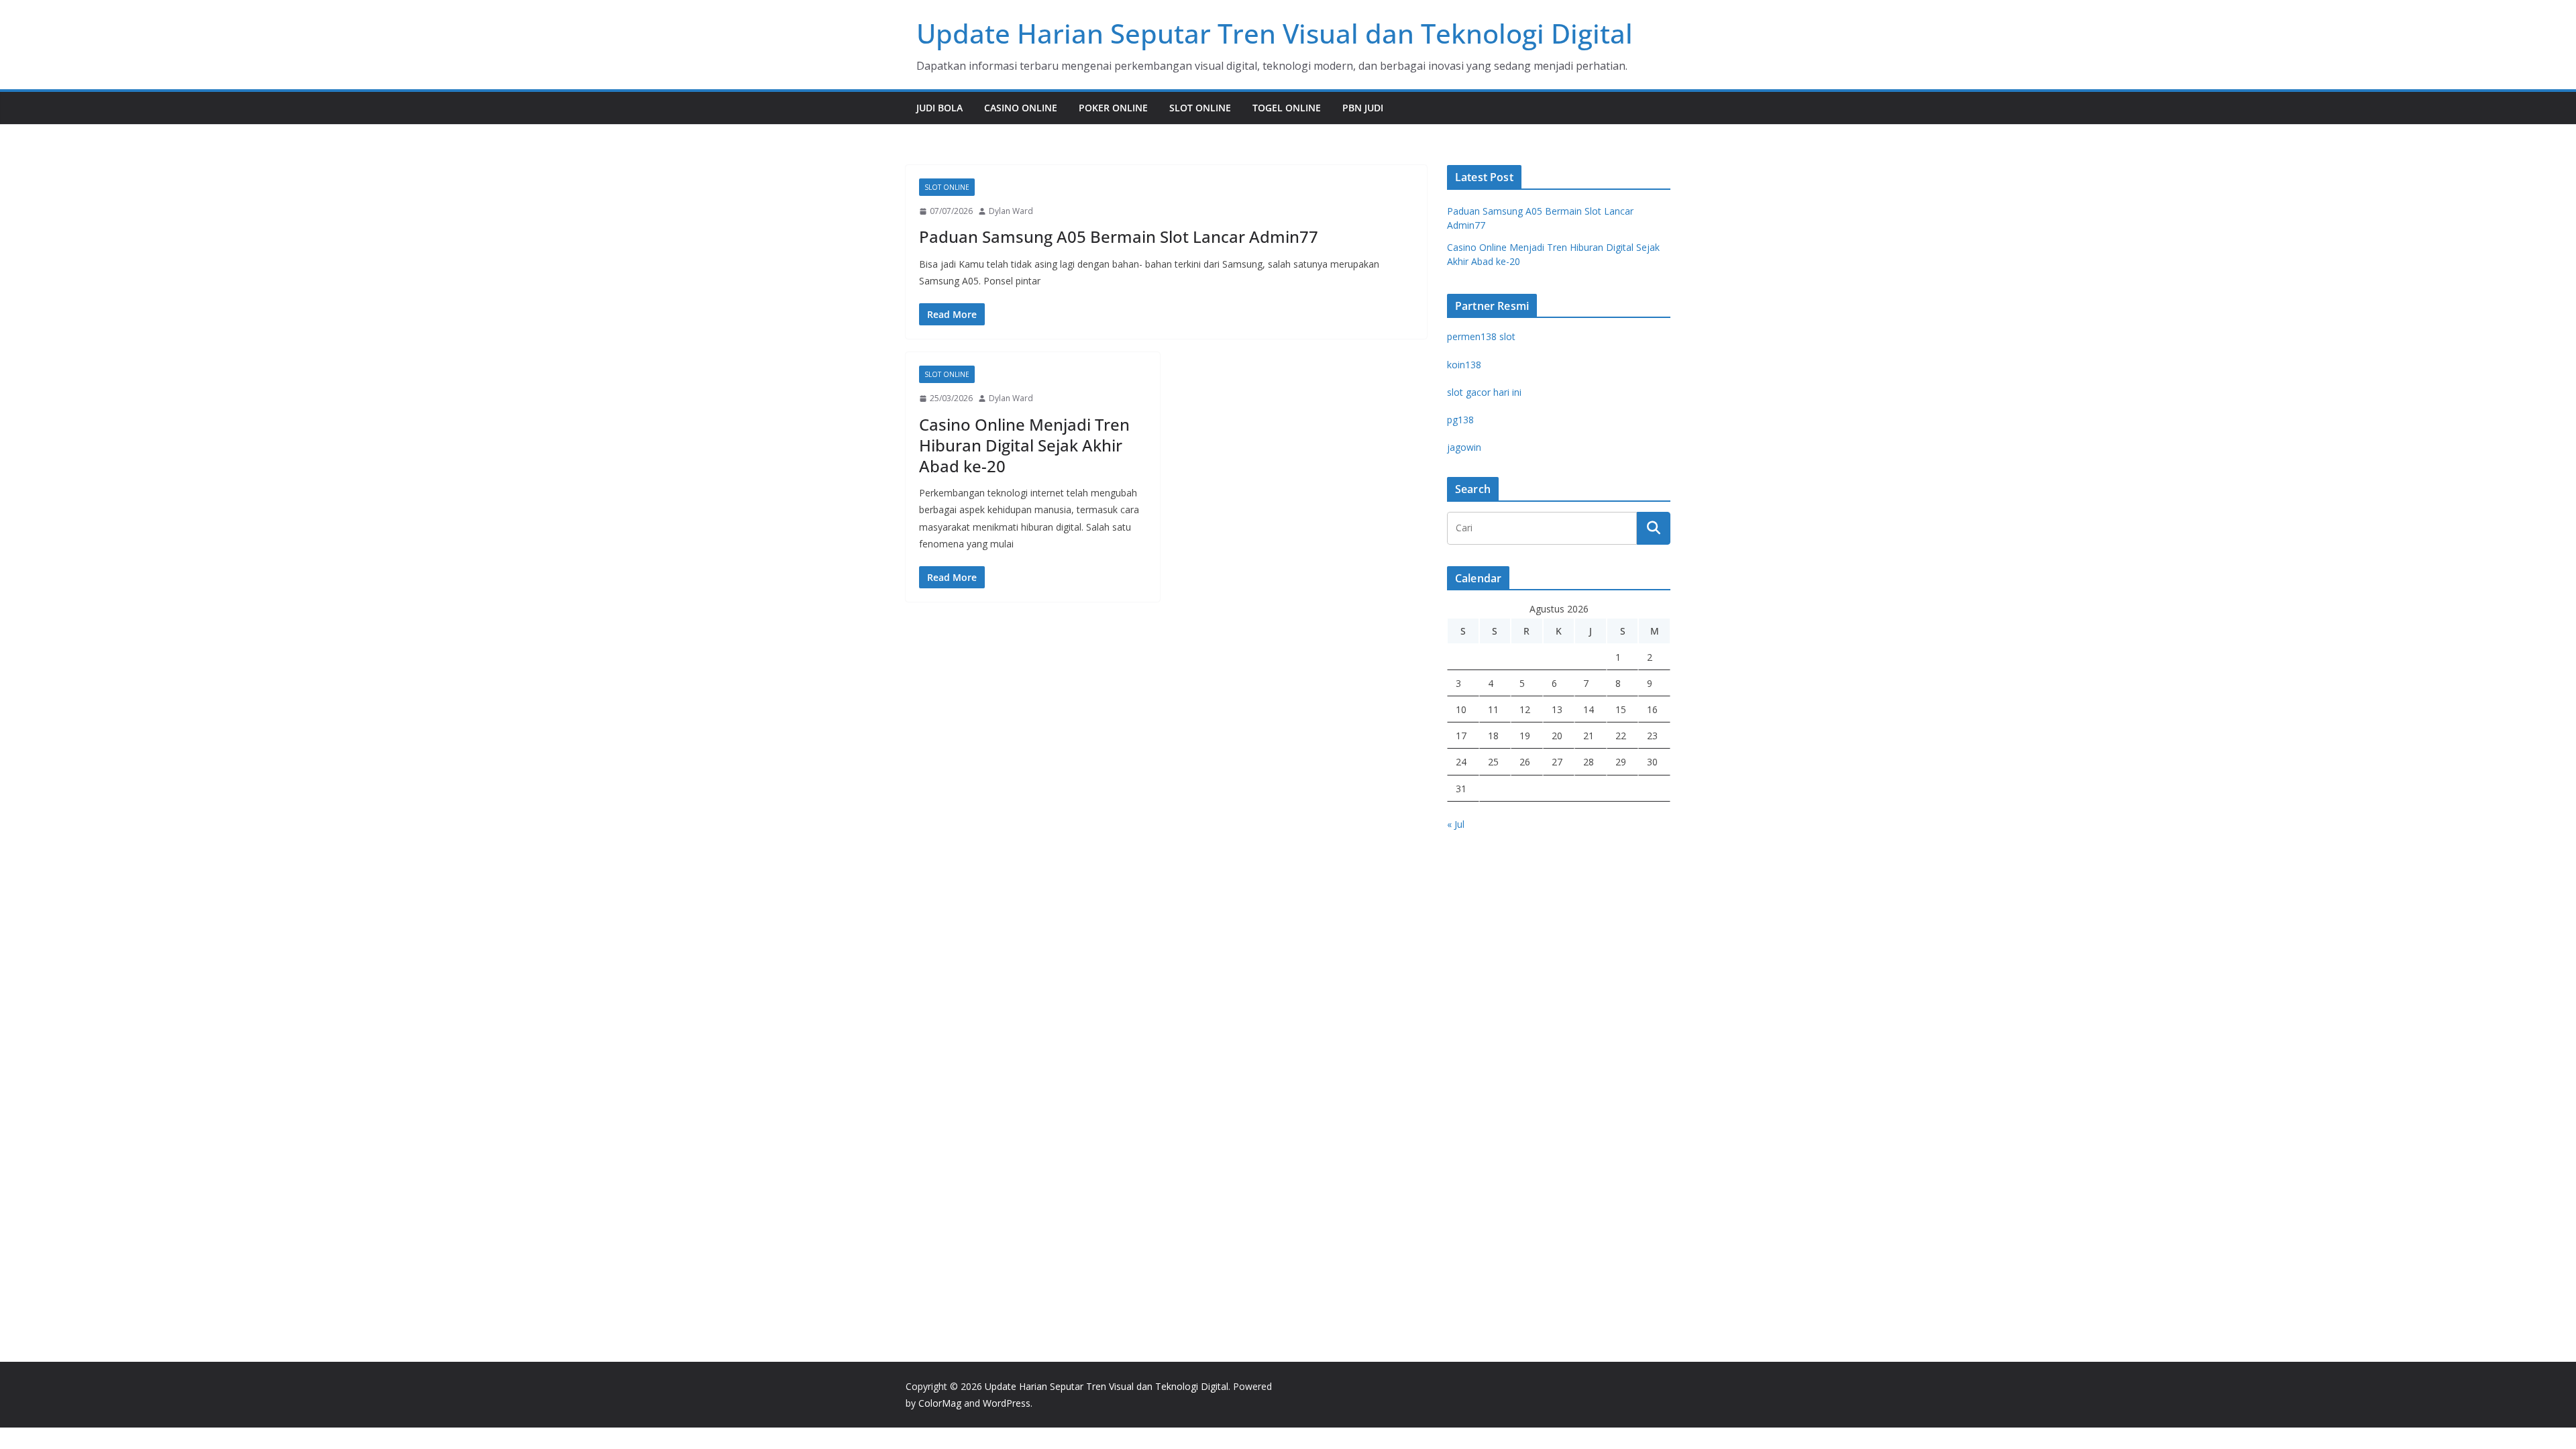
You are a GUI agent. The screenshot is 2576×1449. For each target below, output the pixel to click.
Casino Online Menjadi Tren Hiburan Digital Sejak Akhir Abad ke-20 (1024, 445)
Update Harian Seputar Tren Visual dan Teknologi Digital (1275, 33)
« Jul (1456, 824)
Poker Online (1113, 108)
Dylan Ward (1011, 211)
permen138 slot (1481, 336)
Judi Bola (940, 108)
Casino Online (1021, 108)
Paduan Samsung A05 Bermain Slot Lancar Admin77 (1119, 236)
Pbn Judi (1363, 108)
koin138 (1464, 365)
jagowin (1464, 447)
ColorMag (940, 1403)
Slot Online (1200, 108)
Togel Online (1287, 108)
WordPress (1007, 1403)
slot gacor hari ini (1484, 392)
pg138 (1460, 420)
